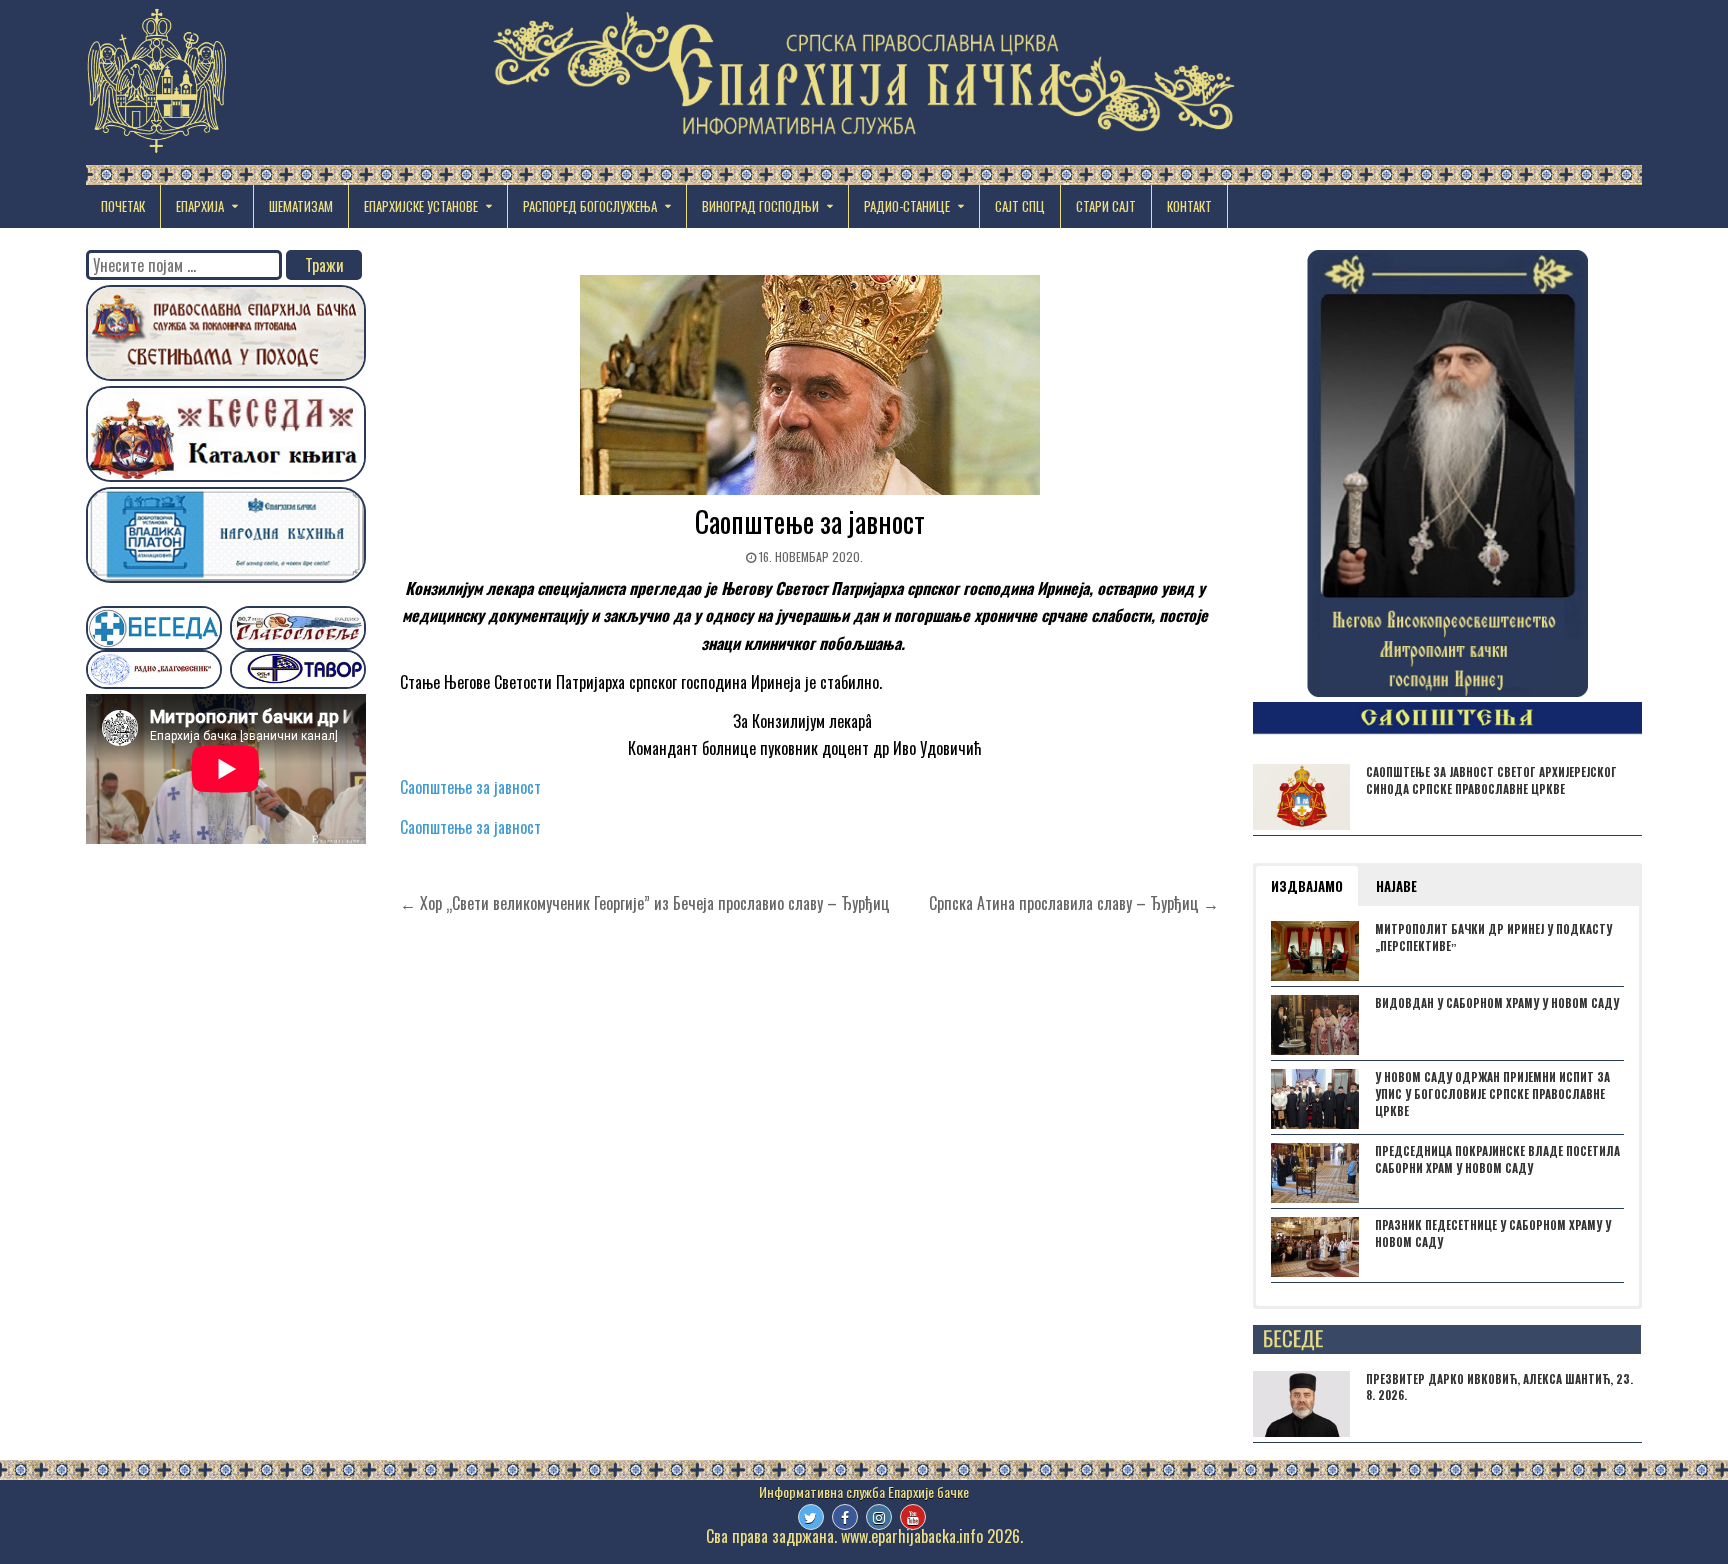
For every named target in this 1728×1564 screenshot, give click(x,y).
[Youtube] (913, 1517)
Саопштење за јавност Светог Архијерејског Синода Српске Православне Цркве (1491, 780)
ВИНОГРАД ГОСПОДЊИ (760, 206)
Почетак (123, 206)
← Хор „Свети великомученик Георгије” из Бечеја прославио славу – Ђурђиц (645, 903)
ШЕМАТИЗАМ (301, 206)
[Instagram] (879, 1517)
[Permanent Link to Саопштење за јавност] (810, 385)
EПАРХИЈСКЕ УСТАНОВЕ (421, 206)
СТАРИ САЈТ (1106, 206)
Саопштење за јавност (810, 521)
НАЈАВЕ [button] (1396, 886)
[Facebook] (845, 1517)
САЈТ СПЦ (1020, 206)
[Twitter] (811, 1517)
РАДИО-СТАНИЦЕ (907, 206)
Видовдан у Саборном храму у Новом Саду (1497, 1003)
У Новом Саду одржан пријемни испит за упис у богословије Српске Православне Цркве (1492, 1094)
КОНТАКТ (1189, 206)
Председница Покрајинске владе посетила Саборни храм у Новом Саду (1497, 1159)
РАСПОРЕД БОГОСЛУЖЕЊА (590, 206)
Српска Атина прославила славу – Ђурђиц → (1074, 903)
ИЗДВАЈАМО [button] (1307, 886)
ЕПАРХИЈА (200, 206)
